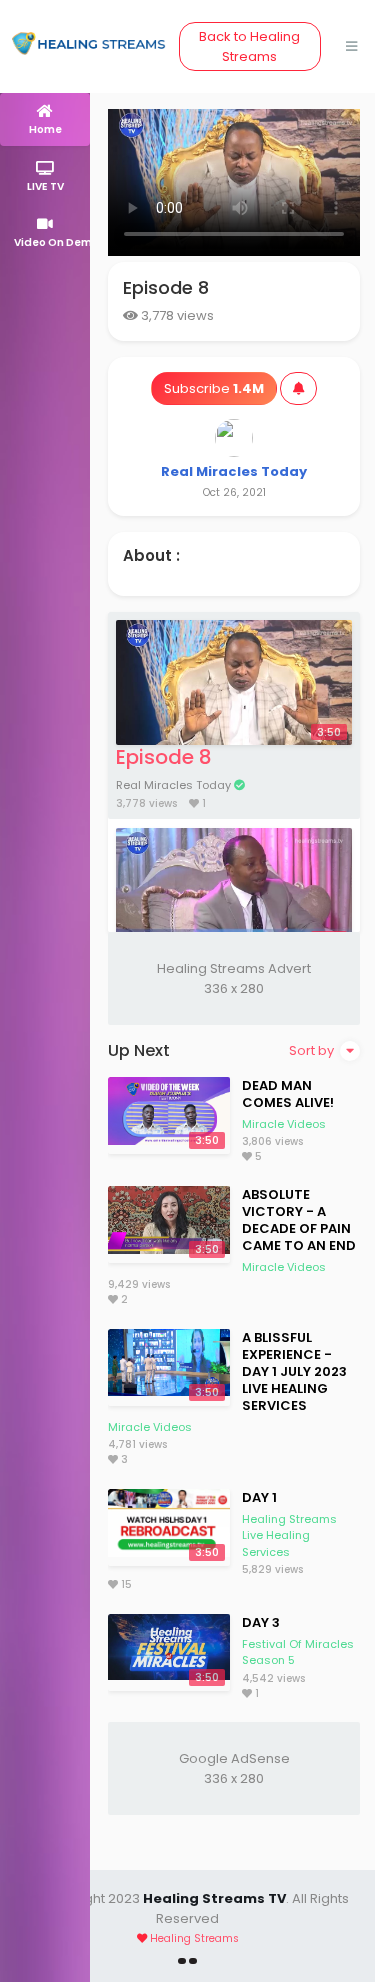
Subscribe (214, 388)
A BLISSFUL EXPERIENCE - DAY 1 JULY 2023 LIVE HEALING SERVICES (294, 1371)
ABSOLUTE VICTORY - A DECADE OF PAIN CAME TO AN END (299, 1220)
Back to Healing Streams (249, 46)
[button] (45, 232)
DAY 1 (259, 1497)
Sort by (313, 1050)
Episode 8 (164, 757)
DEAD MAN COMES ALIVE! (288, 1094)
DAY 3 (261, 1622)
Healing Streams (194, 1938)
